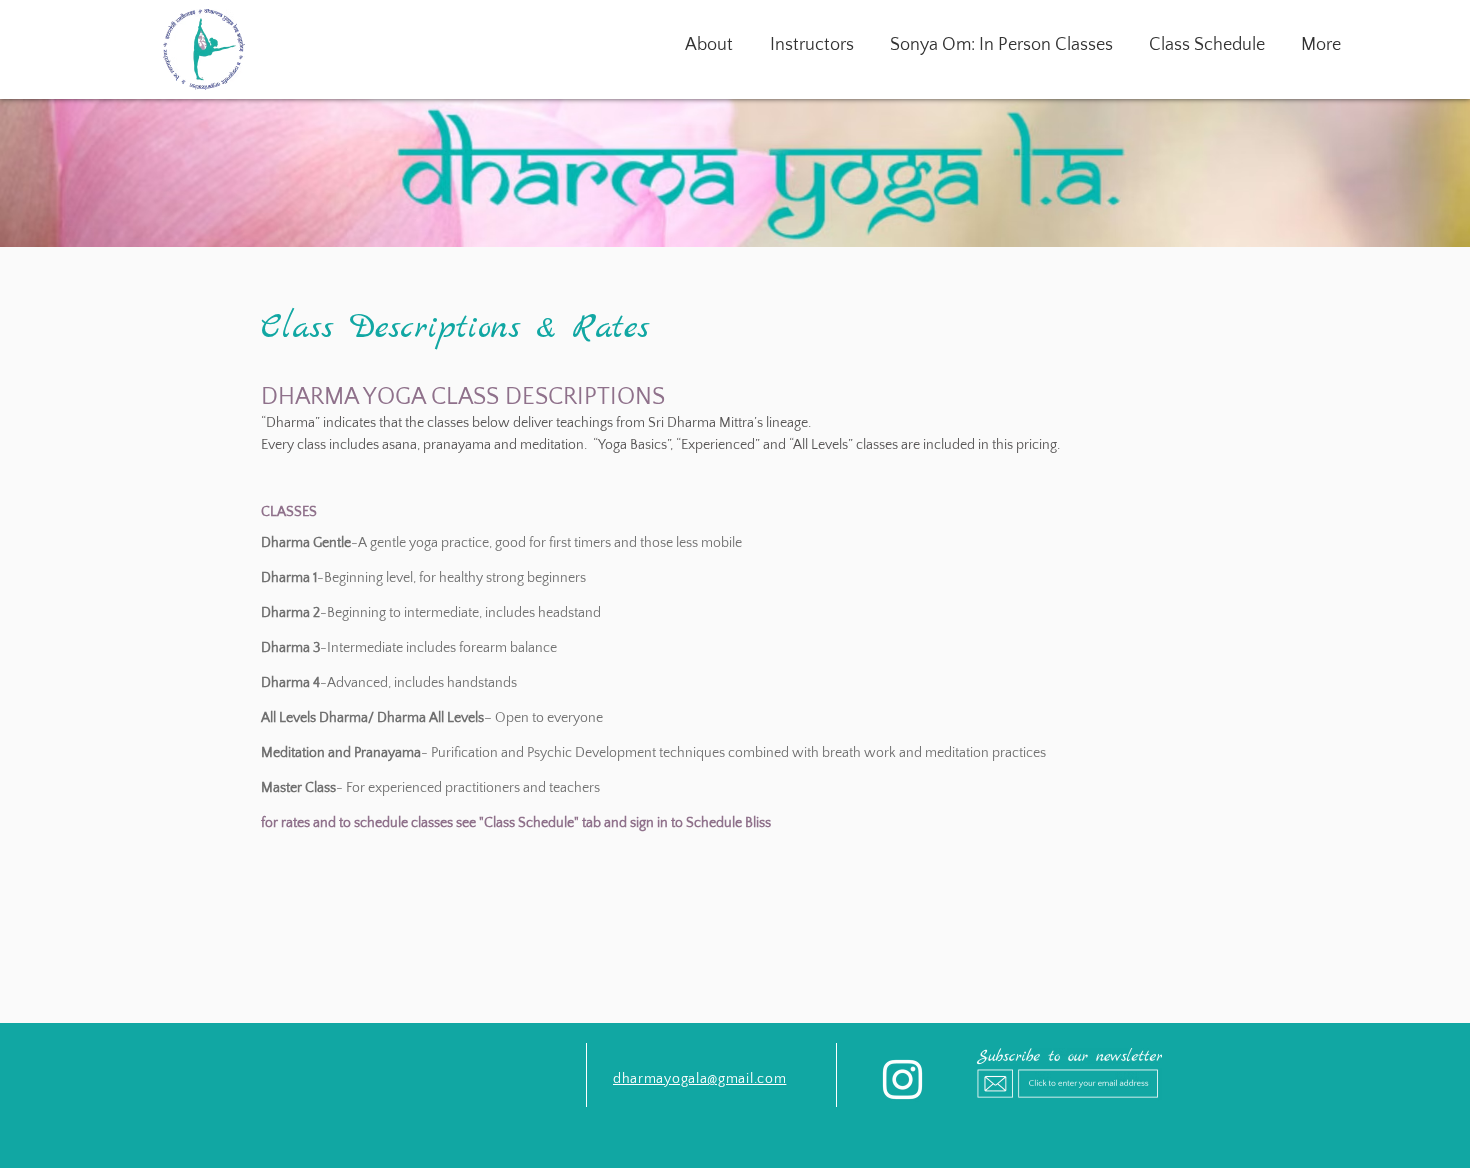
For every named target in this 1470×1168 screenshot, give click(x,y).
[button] (1207, 45)
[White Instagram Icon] (902, 1079)
